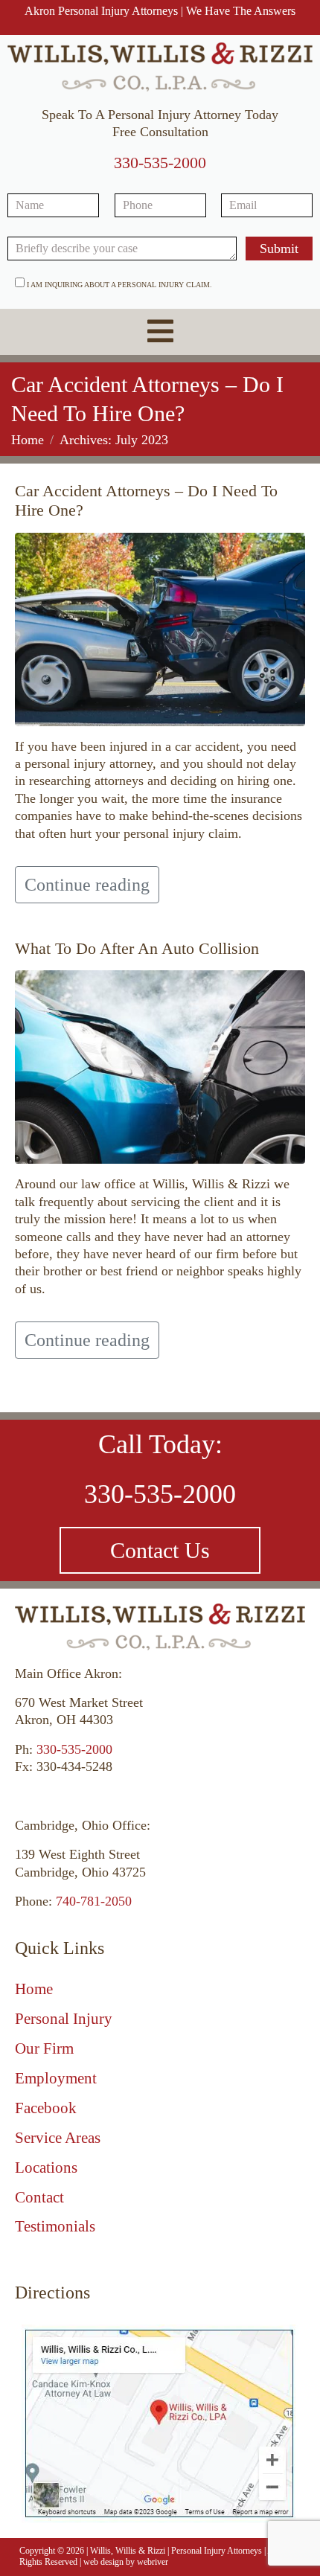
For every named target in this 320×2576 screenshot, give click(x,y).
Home (34, 1989)
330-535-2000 (160, 163)
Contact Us (160, 1550)
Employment (56, 2078)
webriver (153, 2562)
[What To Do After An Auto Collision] (160, 1066)
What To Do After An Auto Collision (137, 948)
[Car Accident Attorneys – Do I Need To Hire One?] (160, 628)
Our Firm (44, 2048)
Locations (46, 2168)
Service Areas (58, 2138)
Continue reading (87, 885)
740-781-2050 (94, 1901)
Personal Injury (64, 2019)
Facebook (46, 2108)
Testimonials (55, 2226)
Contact (39, 2197)
